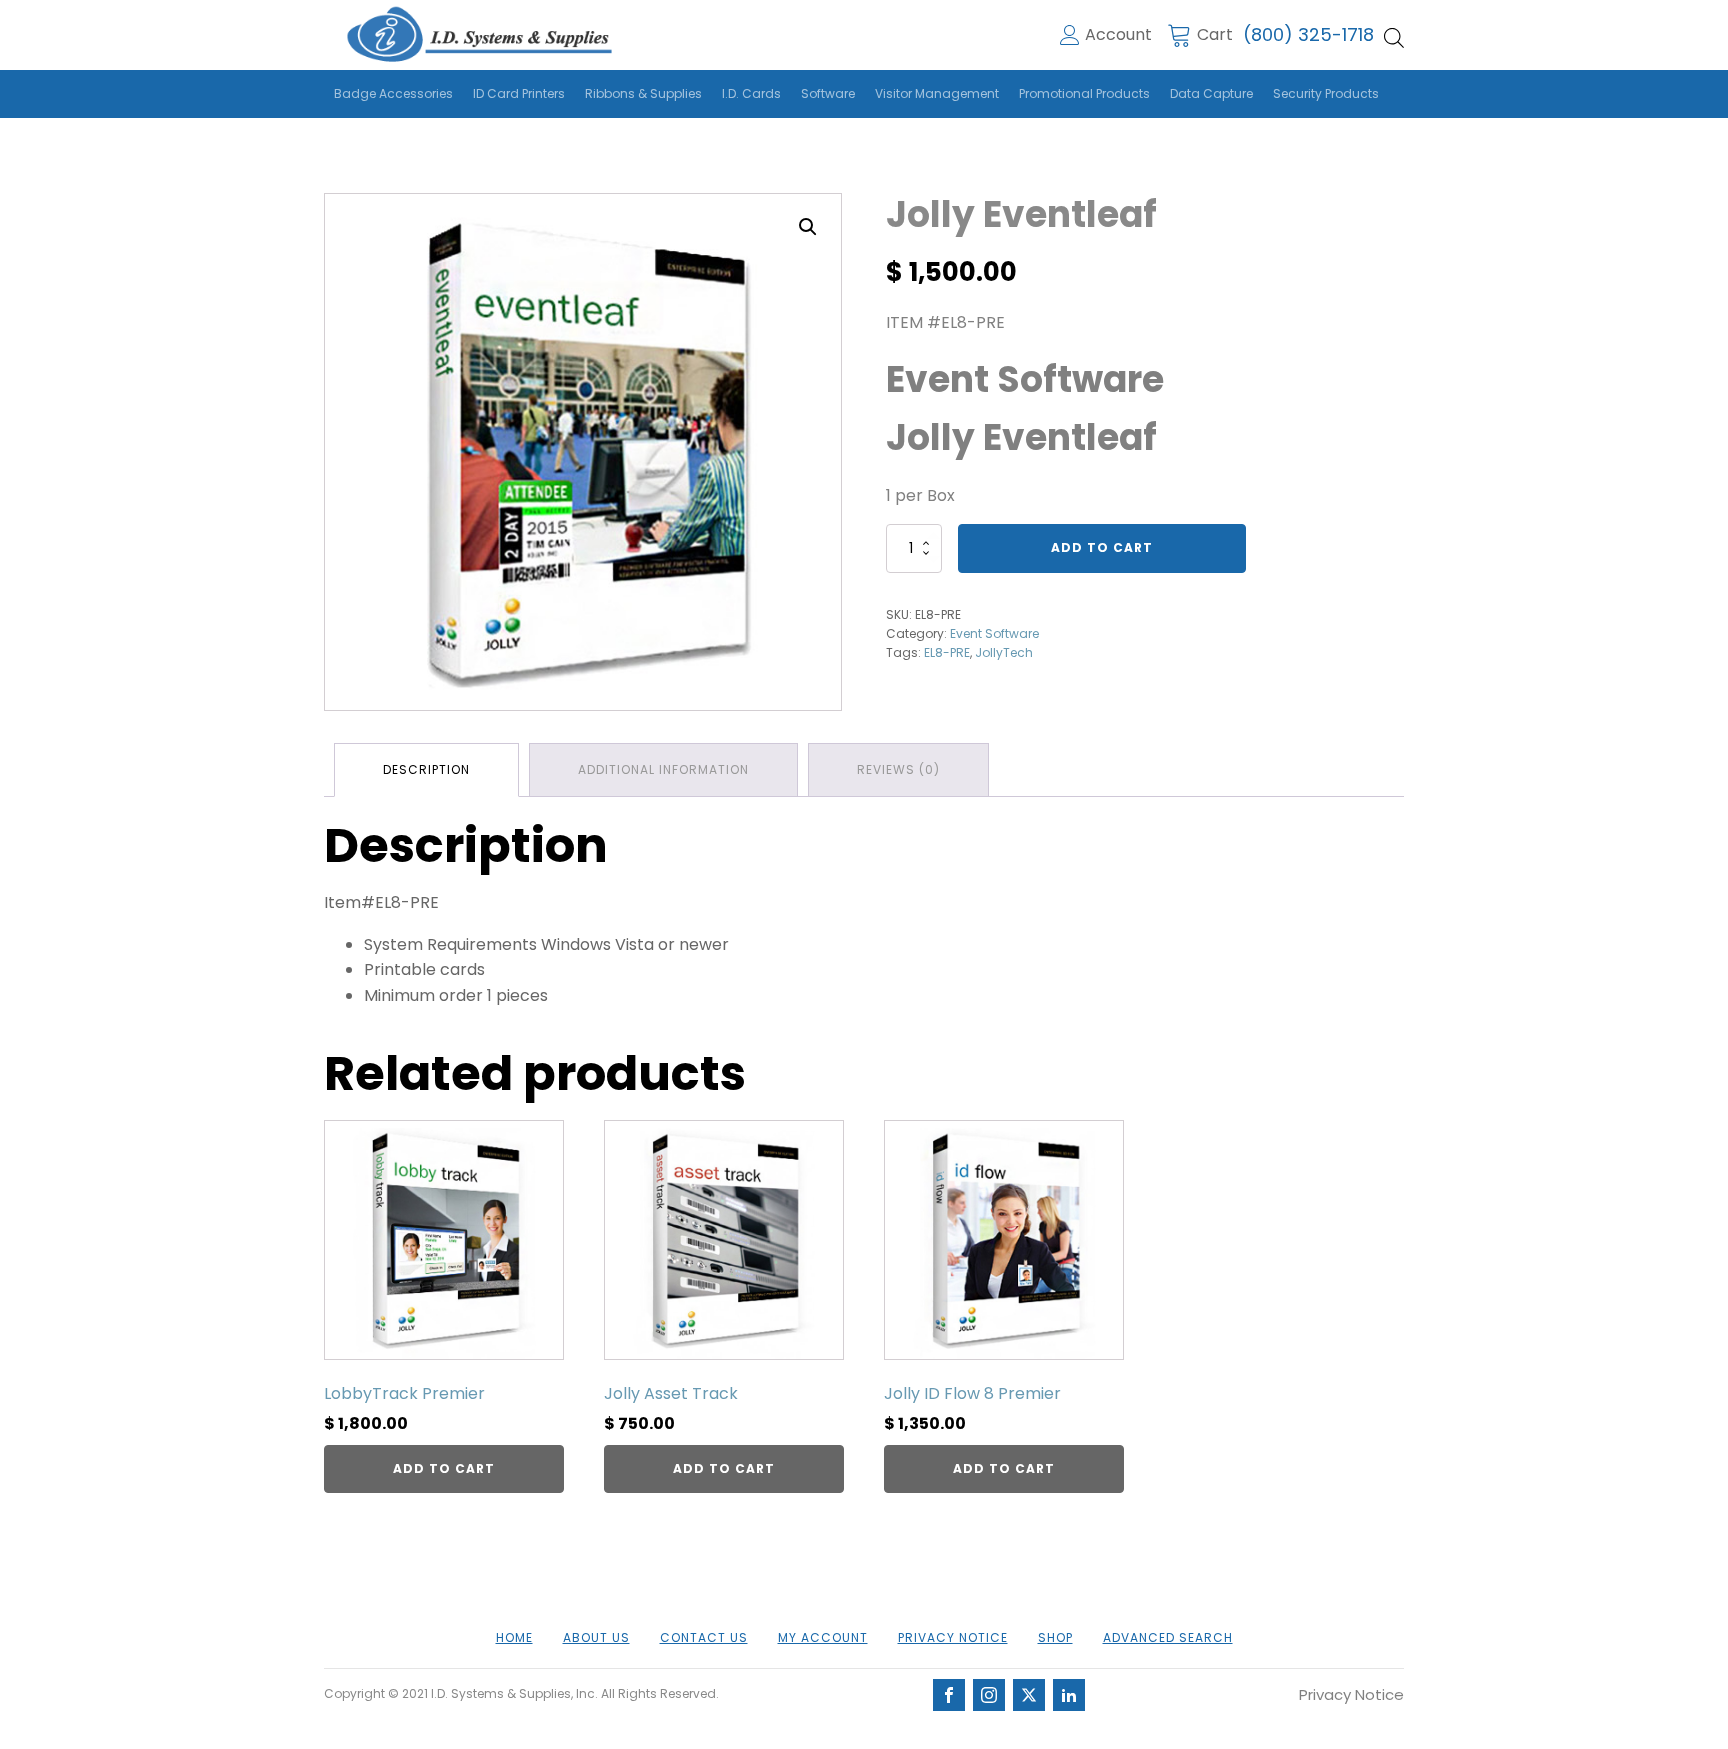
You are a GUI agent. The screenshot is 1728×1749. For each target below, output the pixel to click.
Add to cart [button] (444, 1468)
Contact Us (704, 1637)
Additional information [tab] (663, 769)
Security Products (1326, 93)
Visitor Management (937, 93)
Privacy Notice (953, 1637)
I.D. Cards (751, 93)
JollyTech (1004, 652)
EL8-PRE (947, 652)
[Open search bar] (1394, 38)
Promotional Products (1084, 93)
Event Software (994, 633)
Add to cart (1102, 547)
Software (828, 93)
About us (596, 1637)
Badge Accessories (393, 93)
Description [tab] (426, 769)
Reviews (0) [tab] (898, 769)
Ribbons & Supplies (643, 93)
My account (823, 1637)
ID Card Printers (519, 93)
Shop (1055, 1637)
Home (514, 1637)
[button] (808, 227)
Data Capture (1211, 93)
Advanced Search (1168, 1637)
